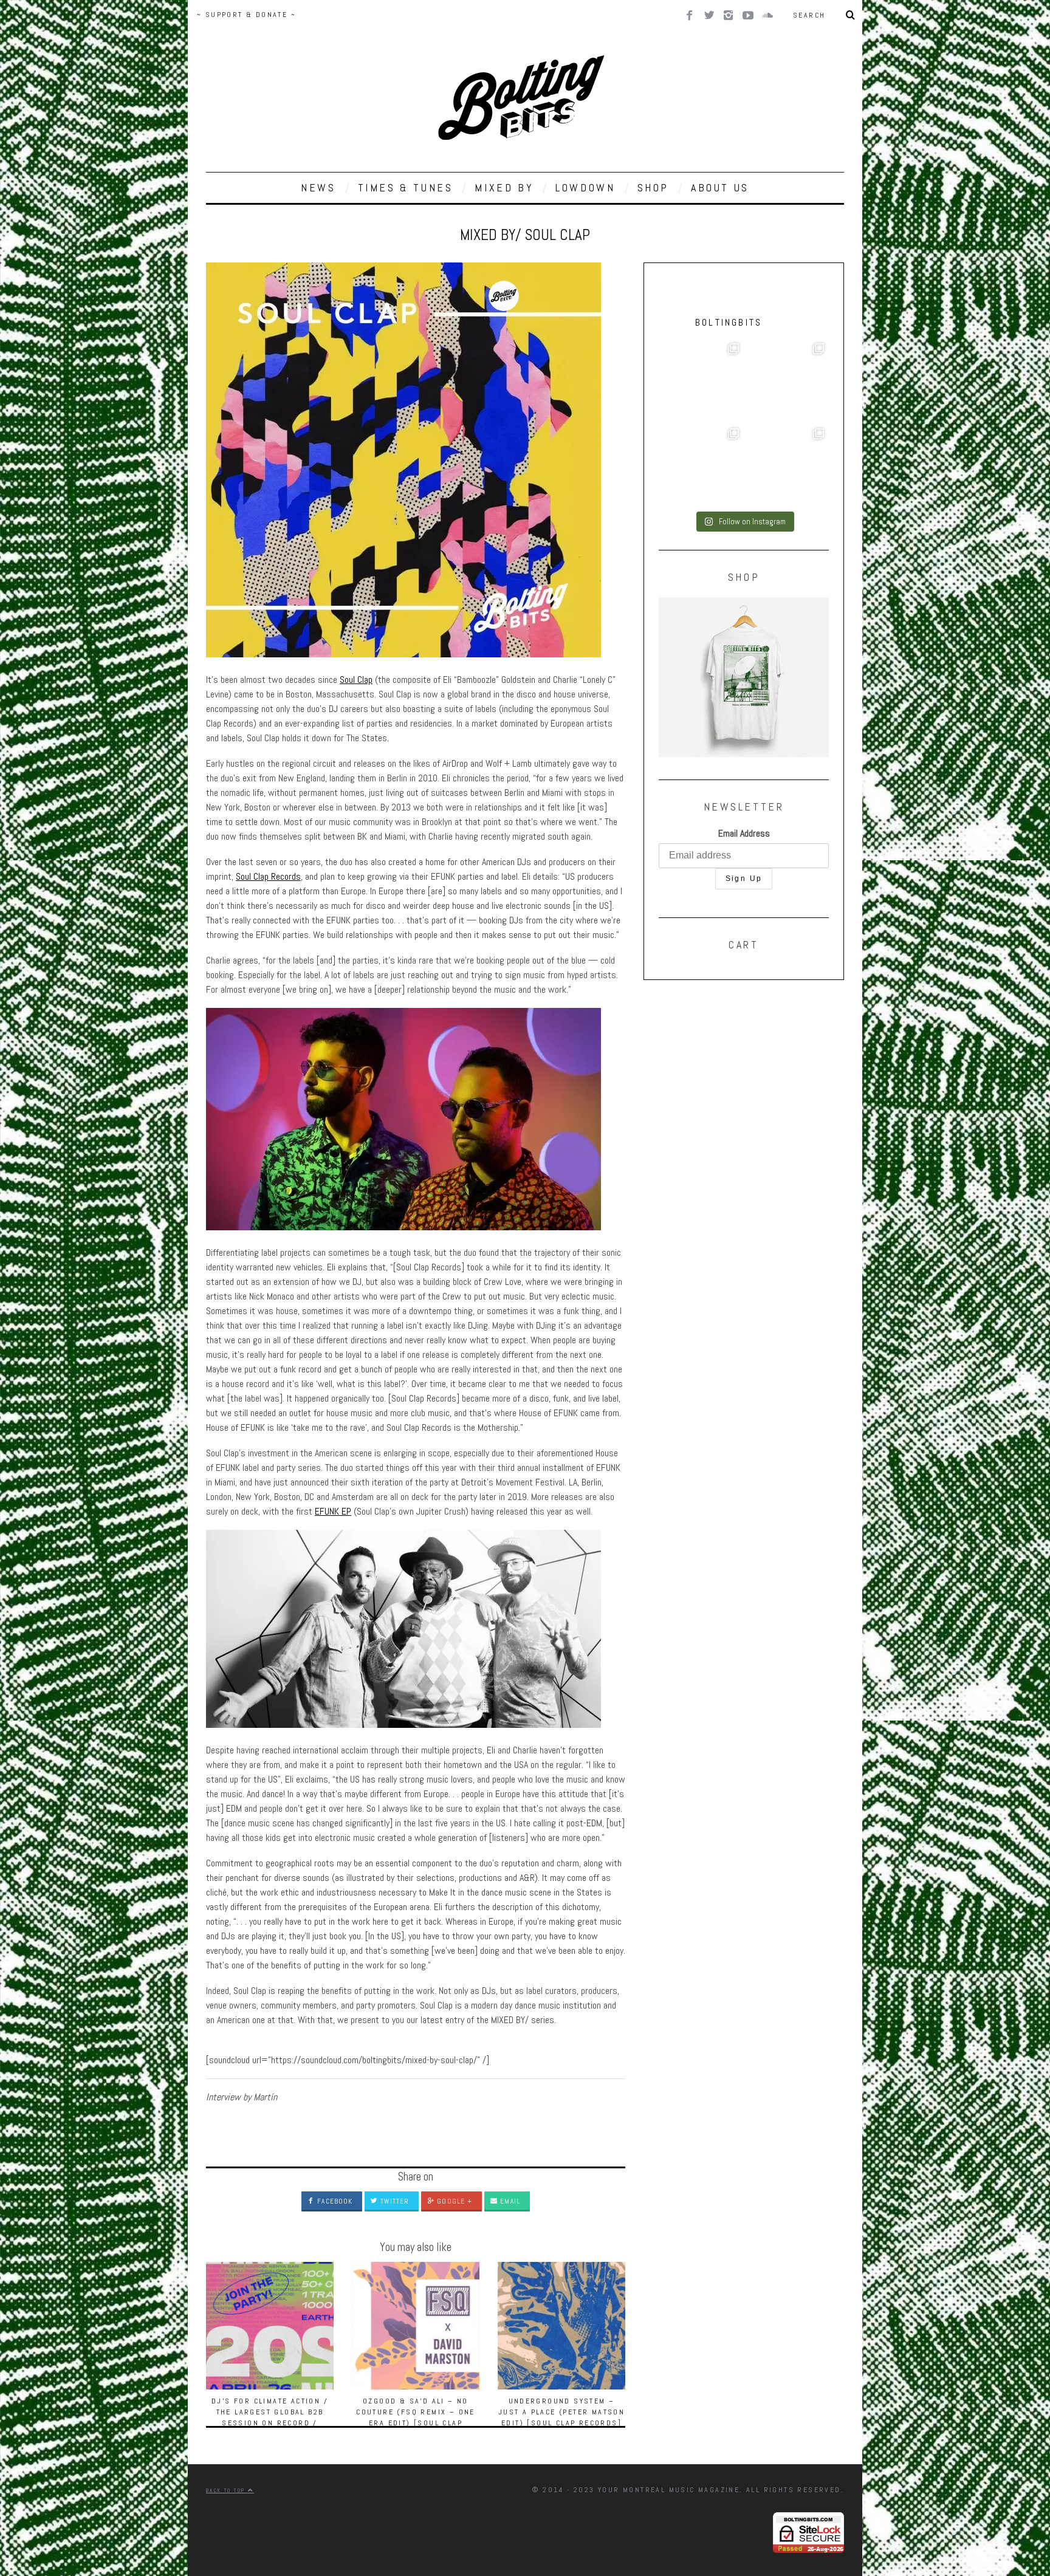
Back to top (227, 2490)
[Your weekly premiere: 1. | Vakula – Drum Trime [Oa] (786, 466)
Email (509, 2201)
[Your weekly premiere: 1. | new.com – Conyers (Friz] (701, 466)
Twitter (393, 2201)
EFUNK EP (333, 1511)
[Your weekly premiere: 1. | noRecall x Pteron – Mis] (701, 381)
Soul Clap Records (268, 876)
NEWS (318, 187)
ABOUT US (720, 187)
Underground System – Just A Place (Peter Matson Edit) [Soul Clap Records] (561, 2412)
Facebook (334, 2201)
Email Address (744, 833)
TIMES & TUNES (406, 187)
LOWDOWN (585, 187)
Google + (453, 2201)
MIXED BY (504, 187)
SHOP (653, 187)
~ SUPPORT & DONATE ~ (246, 15)
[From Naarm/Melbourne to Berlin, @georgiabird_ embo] (786, 381)
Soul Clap (356, 680)
